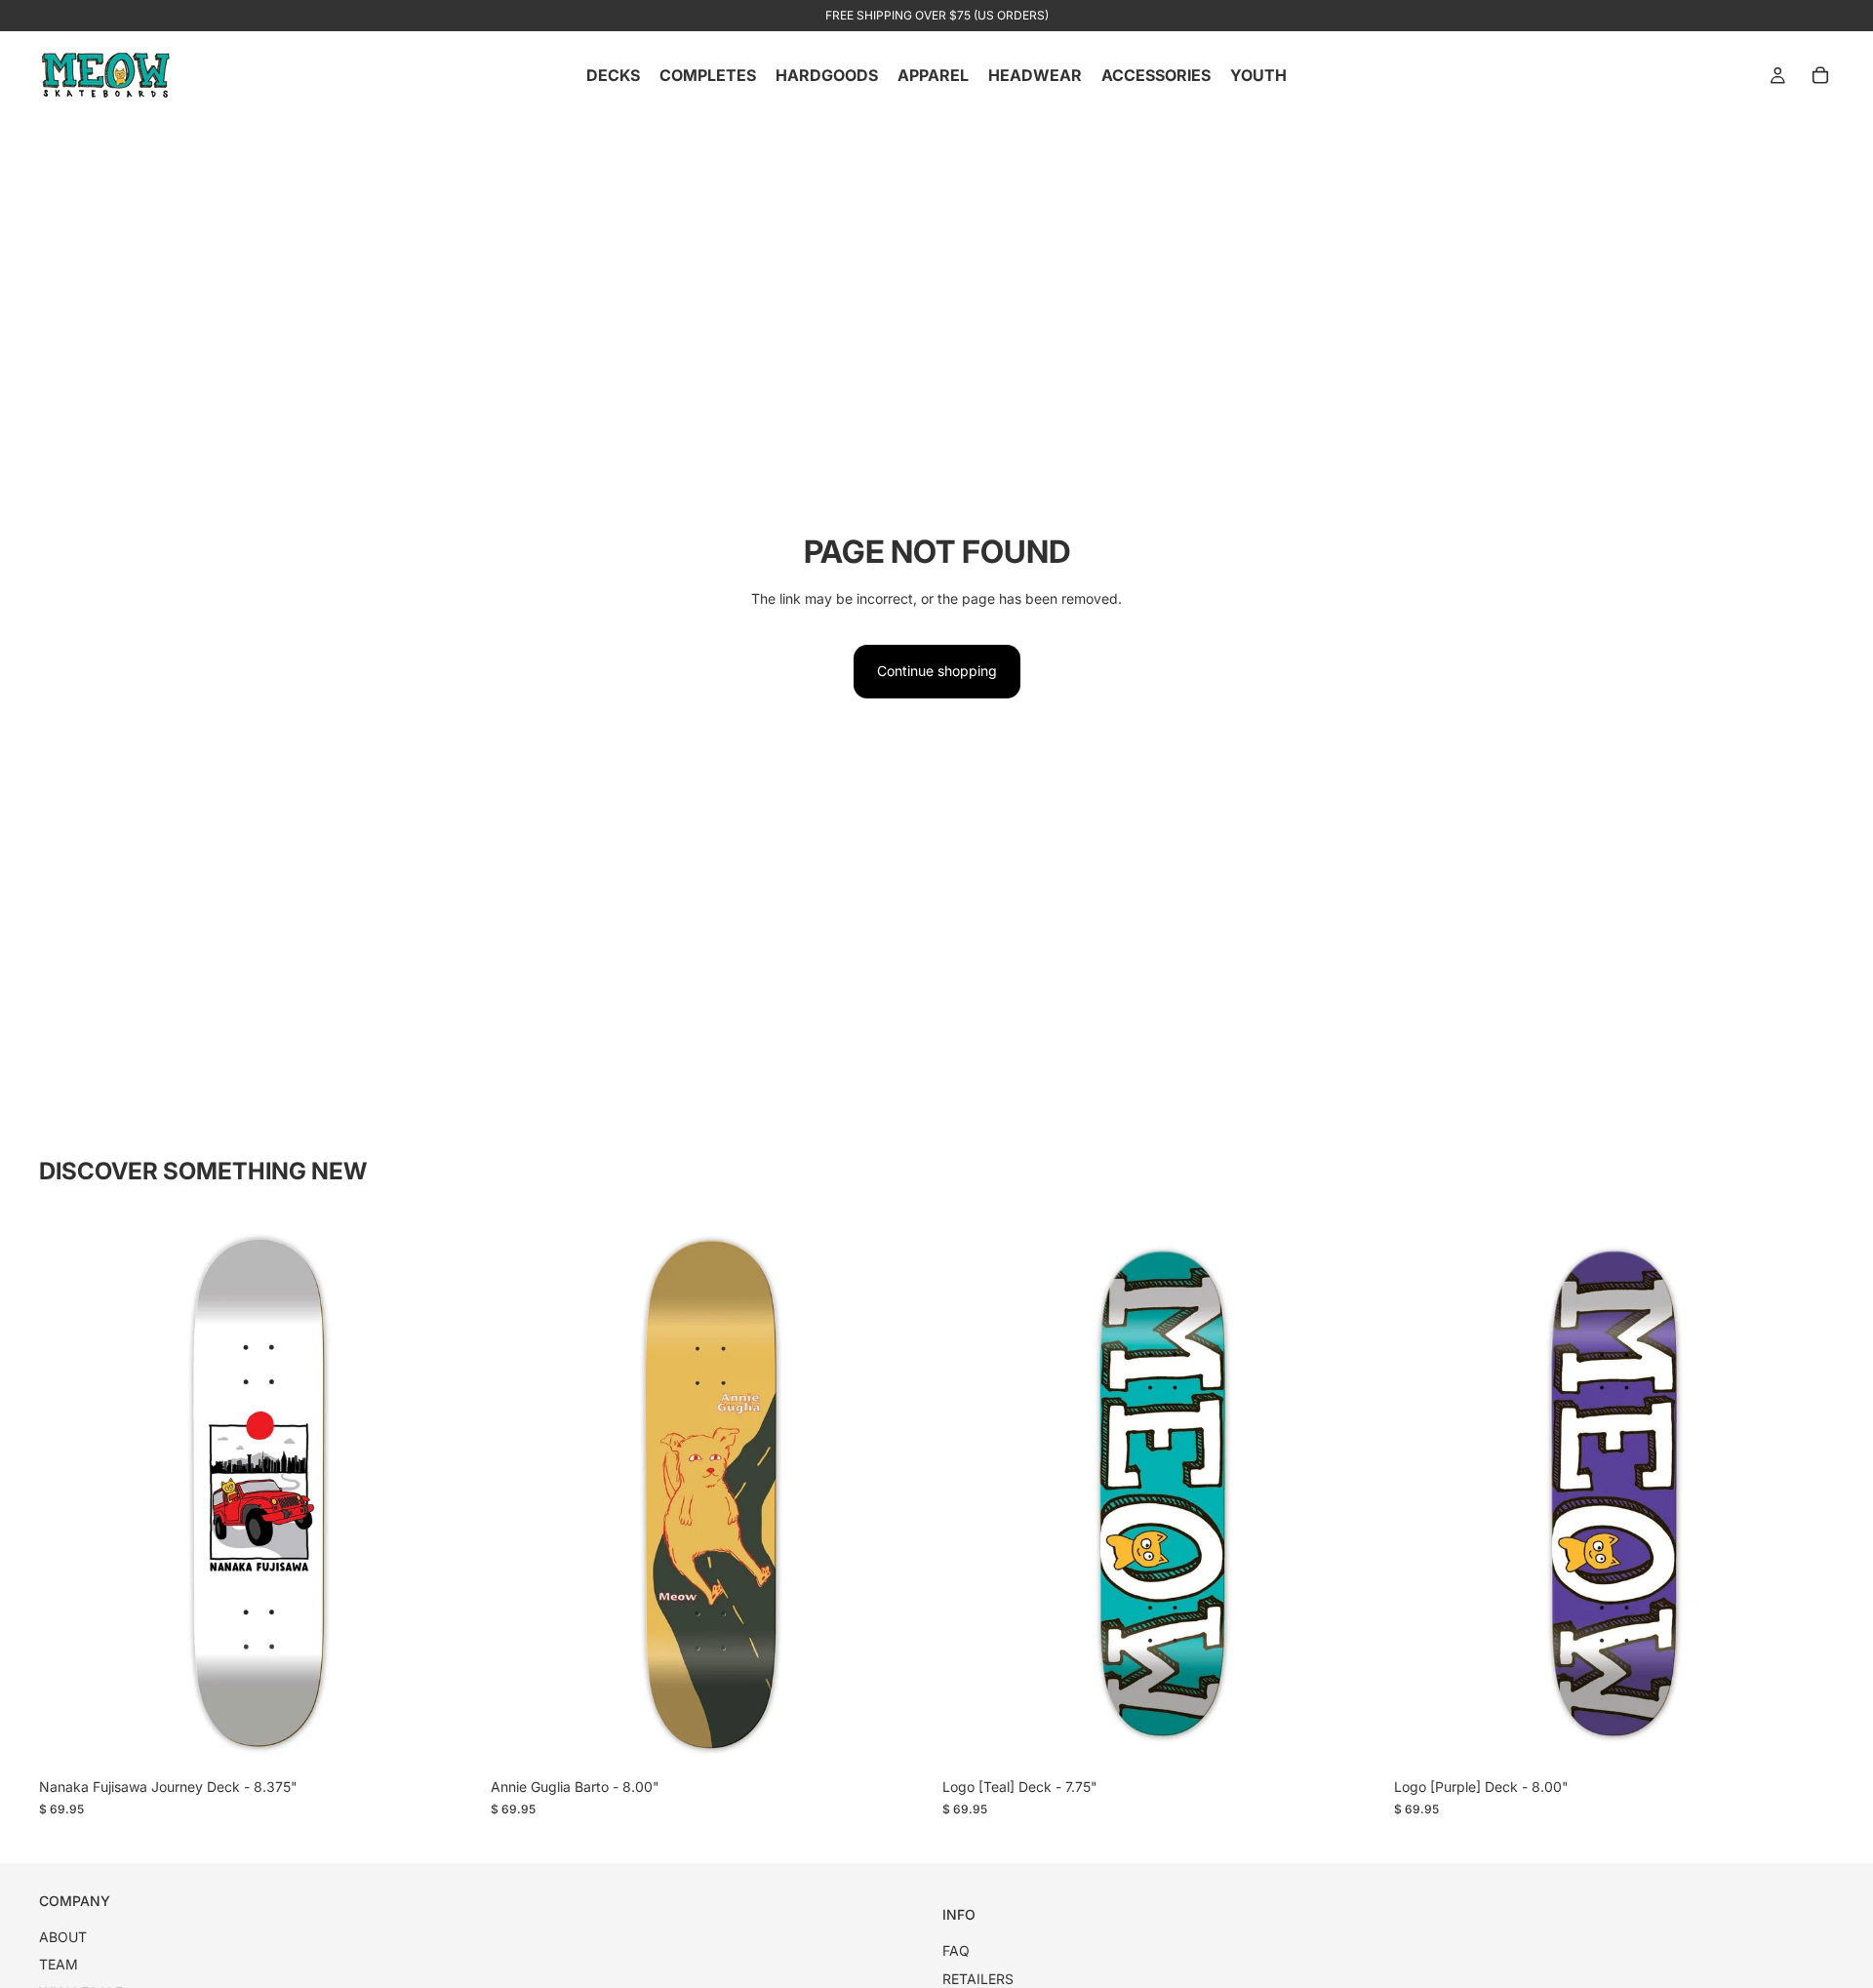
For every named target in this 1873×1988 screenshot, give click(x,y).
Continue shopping (937, 671)
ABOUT (63, 1937)
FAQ (956, 1950)
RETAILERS (978, 1979)
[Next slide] (450, 1493)
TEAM (59, 1964)
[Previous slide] (68, 1493)
